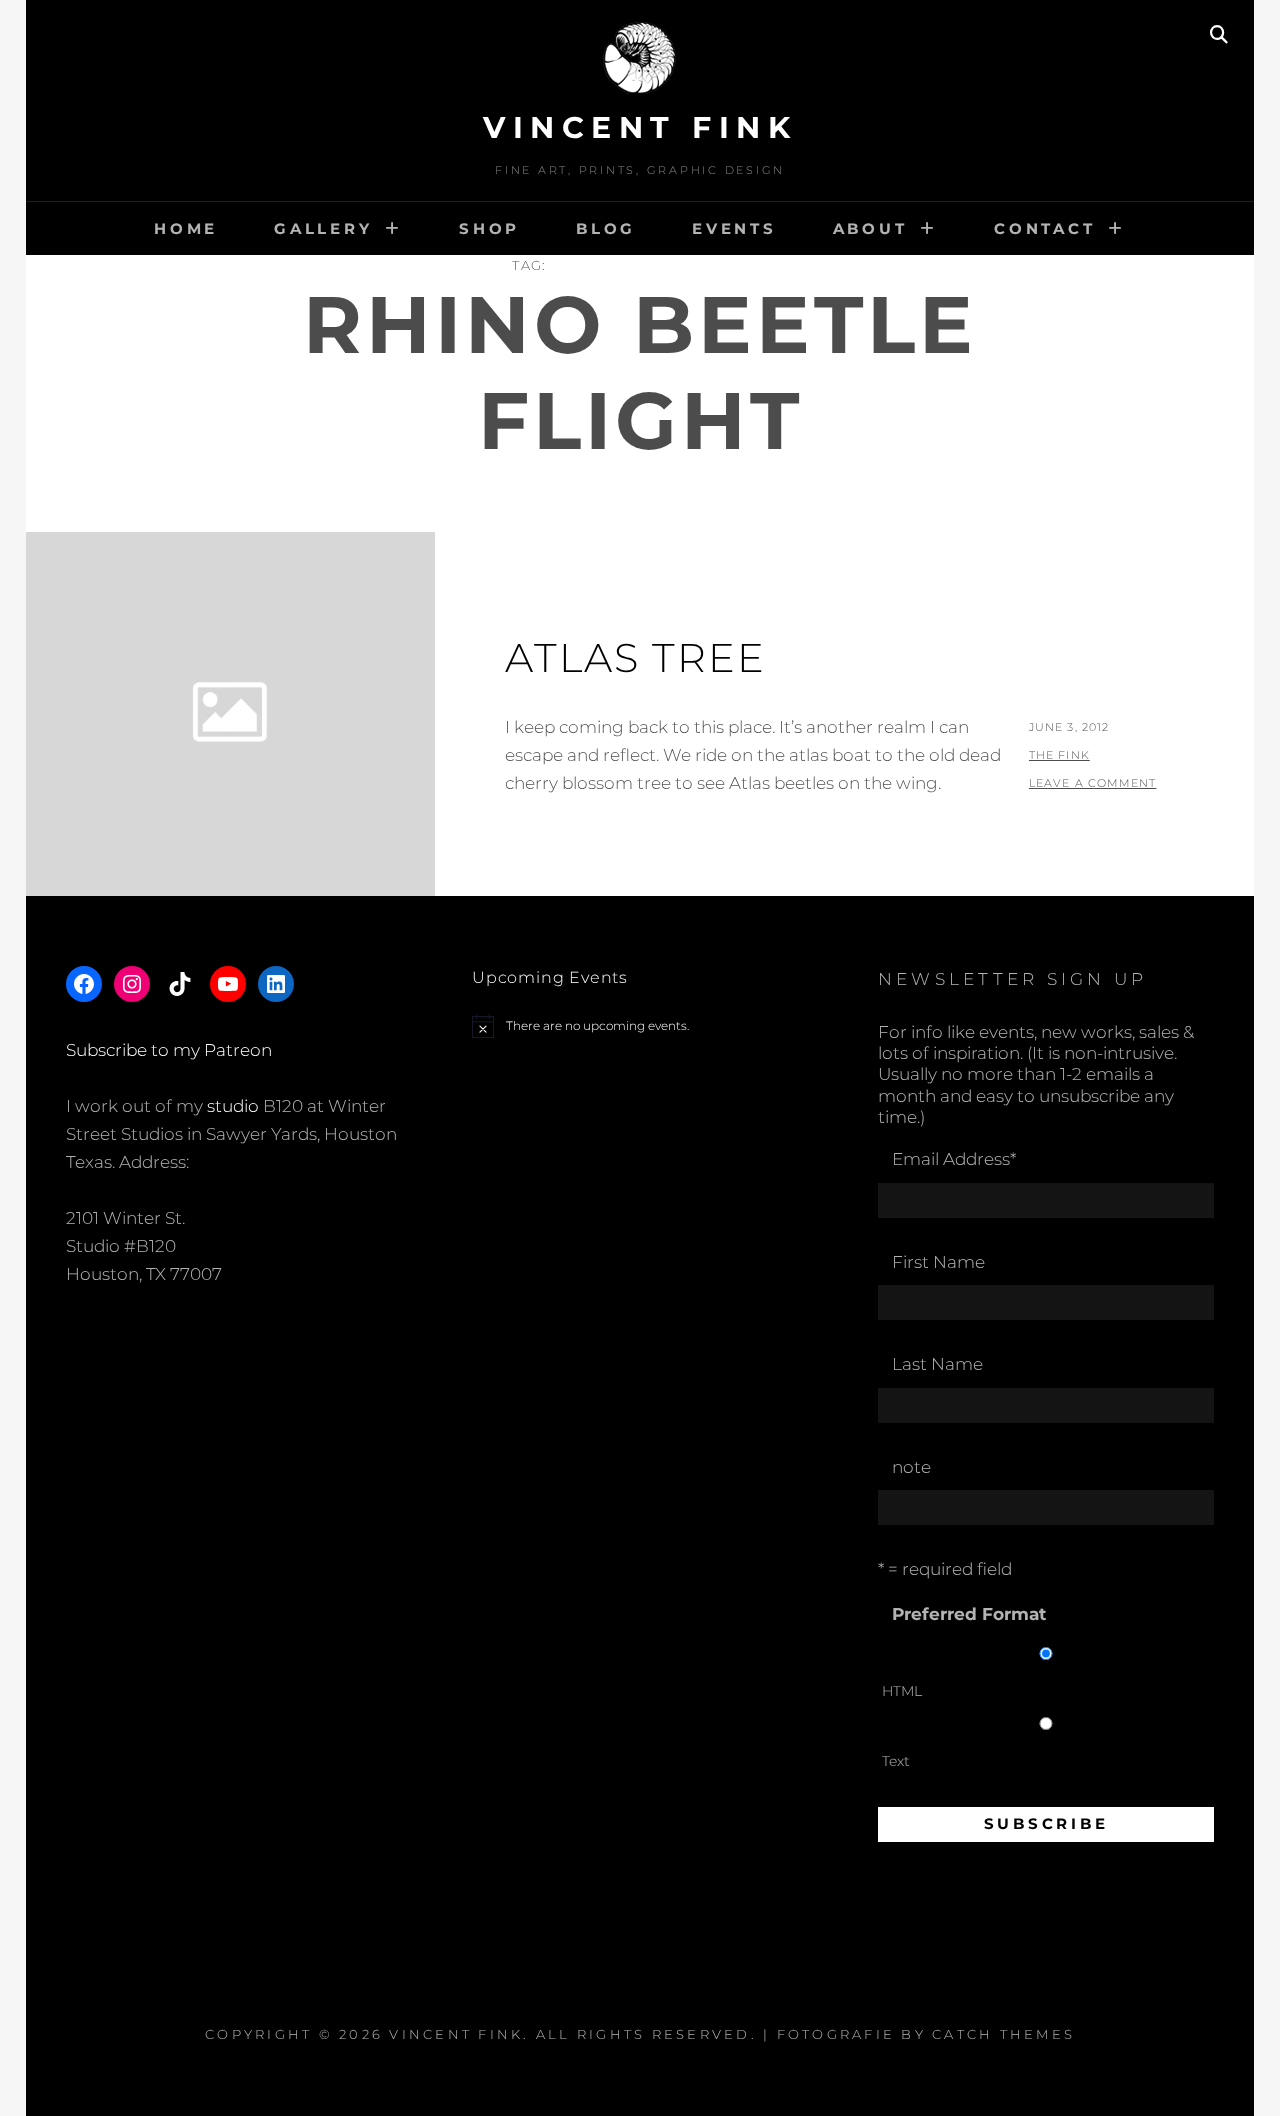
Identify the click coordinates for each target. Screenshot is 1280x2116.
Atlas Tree (635, 657)
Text (896, 1761)
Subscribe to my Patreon (169, 1050)
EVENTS (734, 228)
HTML (902, 1691)
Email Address (954, 1159)
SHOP (489, 228)
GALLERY (323, 228)
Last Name (937, 1364)
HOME (186, 228)
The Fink (1059, 755)
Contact (1044, 228)
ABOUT (870, 228)
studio (233, 1106)
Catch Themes (1003, 2034)
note (911, 1467)
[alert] (640, 1026)
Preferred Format (969, 1614)
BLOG (606, 228)
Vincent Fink (640, 127)
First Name (938, 1262)
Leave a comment (1093, 783)
